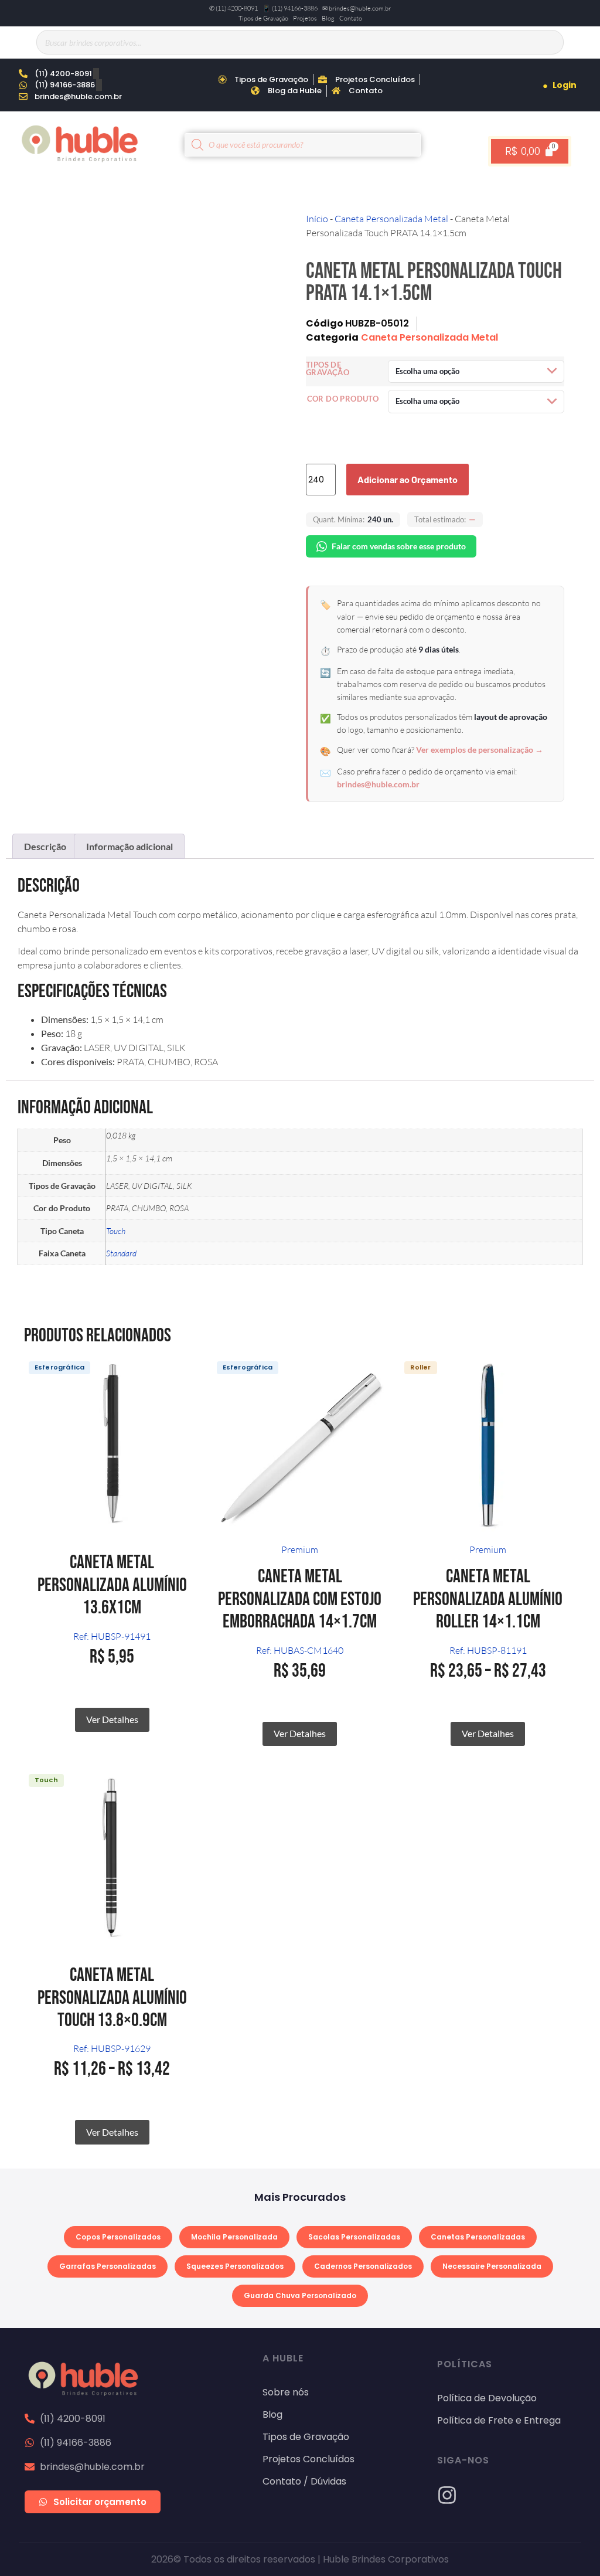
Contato (351, 18)
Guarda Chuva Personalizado (300, 2295)
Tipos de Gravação (263, 18)
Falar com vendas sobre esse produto (399, 546)
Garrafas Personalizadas (108, 2266)
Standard (121, 1253)
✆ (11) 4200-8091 (233, 8)
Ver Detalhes (112, 1719)
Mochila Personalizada (234, 2237)
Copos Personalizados (118, 2237)
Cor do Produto (343, 399)
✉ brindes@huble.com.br (357, 8)
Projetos (305, 18)
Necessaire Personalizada (492, 2266)
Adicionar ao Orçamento (408, 479)
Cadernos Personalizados (363, 2266)
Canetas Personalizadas (478, 2237)
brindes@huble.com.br (378, 784)
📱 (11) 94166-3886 (290, 8)
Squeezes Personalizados (235, 2266)
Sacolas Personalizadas (354, 2237)
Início (317, 219)
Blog (328, 18)
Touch (116, 1231)
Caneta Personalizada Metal (391, 219)
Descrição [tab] (45, 846)
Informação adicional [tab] (129, 846)
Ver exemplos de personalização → (480, 750)
